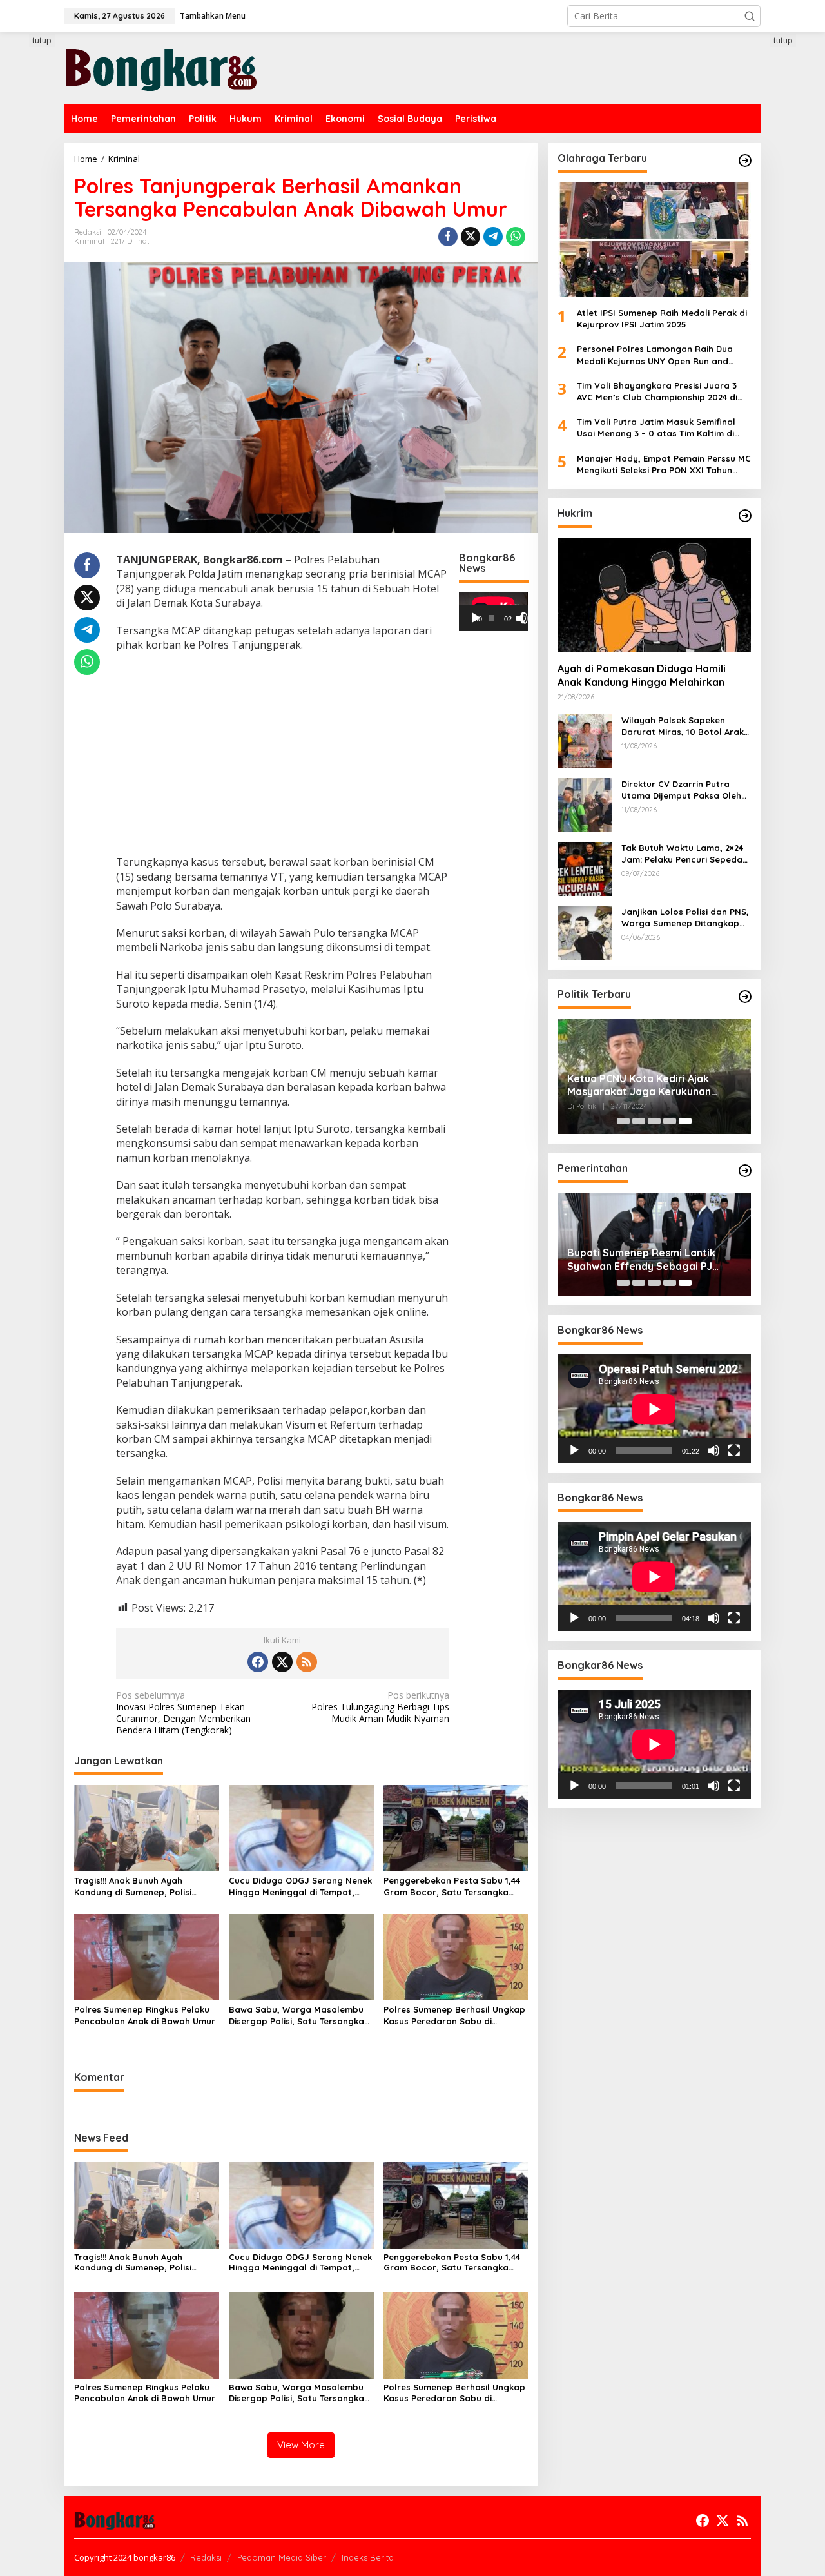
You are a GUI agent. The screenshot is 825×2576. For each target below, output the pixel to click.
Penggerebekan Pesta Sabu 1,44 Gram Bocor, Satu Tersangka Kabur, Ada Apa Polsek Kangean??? (452, 1887)
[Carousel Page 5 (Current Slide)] (685, 1121)
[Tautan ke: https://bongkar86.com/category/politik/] (745, 997)
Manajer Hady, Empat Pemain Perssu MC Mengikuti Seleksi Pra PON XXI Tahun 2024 (664, 464)
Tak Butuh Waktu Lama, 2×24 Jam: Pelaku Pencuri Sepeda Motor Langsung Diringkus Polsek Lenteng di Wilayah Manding (682, 854)
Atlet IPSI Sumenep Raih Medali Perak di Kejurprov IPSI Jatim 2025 (662, 318)
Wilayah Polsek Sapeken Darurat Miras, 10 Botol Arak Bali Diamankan (683, 726)
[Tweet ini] (471, 237)
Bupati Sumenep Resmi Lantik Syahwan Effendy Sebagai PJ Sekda (641, 1260)
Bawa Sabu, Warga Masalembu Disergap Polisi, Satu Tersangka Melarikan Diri (296, 2015)
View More (301, 2445)
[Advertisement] (283, 755)
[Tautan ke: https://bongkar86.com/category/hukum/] (745, 516)
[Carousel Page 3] (654, 1121)
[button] (750, 16)
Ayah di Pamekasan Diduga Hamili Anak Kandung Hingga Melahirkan (642, 676)
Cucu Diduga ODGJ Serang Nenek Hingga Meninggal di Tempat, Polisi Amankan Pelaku (300, 1887)
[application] (493, 612)
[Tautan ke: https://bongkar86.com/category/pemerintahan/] (745, 1171)
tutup (42, 40)
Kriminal (89, 241)
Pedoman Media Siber (282, 2557)
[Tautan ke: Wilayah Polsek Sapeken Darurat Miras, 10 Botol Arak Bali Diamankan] (585, 740)
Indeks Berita (368, 2557)
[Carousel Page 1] (623, 1121)
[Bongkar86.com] (161, 67)
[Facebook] (258, 1662)
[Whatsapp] (516, 237)
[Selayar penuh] (527, 618)
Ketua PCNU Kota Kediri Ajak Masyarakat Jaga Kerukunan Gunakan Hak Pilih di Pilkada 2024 (650, 1086)
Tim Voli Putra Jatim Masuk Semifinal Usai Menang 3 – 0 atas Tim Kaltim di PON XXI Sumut (656, 428)
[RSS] (307, 1662)
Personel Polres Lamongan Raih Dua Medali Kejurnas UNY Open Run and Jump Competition (655, 356)
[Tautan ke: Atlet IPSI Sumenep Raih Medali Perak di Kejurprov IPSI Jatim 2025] (654, 240)
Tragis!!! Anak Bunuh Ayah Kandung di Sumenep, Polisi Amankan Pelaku (133, 1887)
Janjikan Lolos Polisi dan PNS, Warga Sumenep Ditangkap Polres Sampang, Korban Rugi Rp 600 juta (686, 918)
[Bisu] (713, 1450)
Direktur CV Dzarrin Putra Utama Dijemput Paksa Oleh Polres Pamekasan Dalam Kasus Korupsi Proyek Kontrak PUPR (686, 790)
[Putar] (476, 618)
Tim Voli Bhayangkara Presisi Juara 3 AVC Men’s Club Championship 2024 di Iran (657, 392)
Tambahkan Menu (213, 16)
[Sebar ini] (448, 237)
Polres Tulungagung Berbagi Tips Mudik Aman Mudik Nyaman (380, 1707)
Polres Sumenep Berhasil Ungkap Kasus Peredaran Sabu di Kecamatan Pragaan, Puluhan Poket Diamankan (454, 2015)
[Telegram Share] (493, 237)
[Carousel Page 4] (670, 1121)
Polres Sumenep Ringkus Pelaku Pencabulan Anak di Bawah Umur (145, 2015)
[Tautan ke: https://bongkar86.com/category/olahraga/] (745, 161)
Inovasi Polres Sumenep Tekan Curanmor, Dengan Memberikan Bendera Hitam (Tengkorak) (183, 1713)
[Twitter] (282, 1662)
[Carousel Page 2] (639, 1121)
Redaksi (206, 2557)
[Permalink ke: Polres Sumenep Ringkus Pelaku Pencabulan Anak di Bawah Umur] (147, 1956)
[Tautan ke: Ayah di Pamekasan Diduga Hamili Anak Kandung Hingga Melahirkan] (654, 595)
